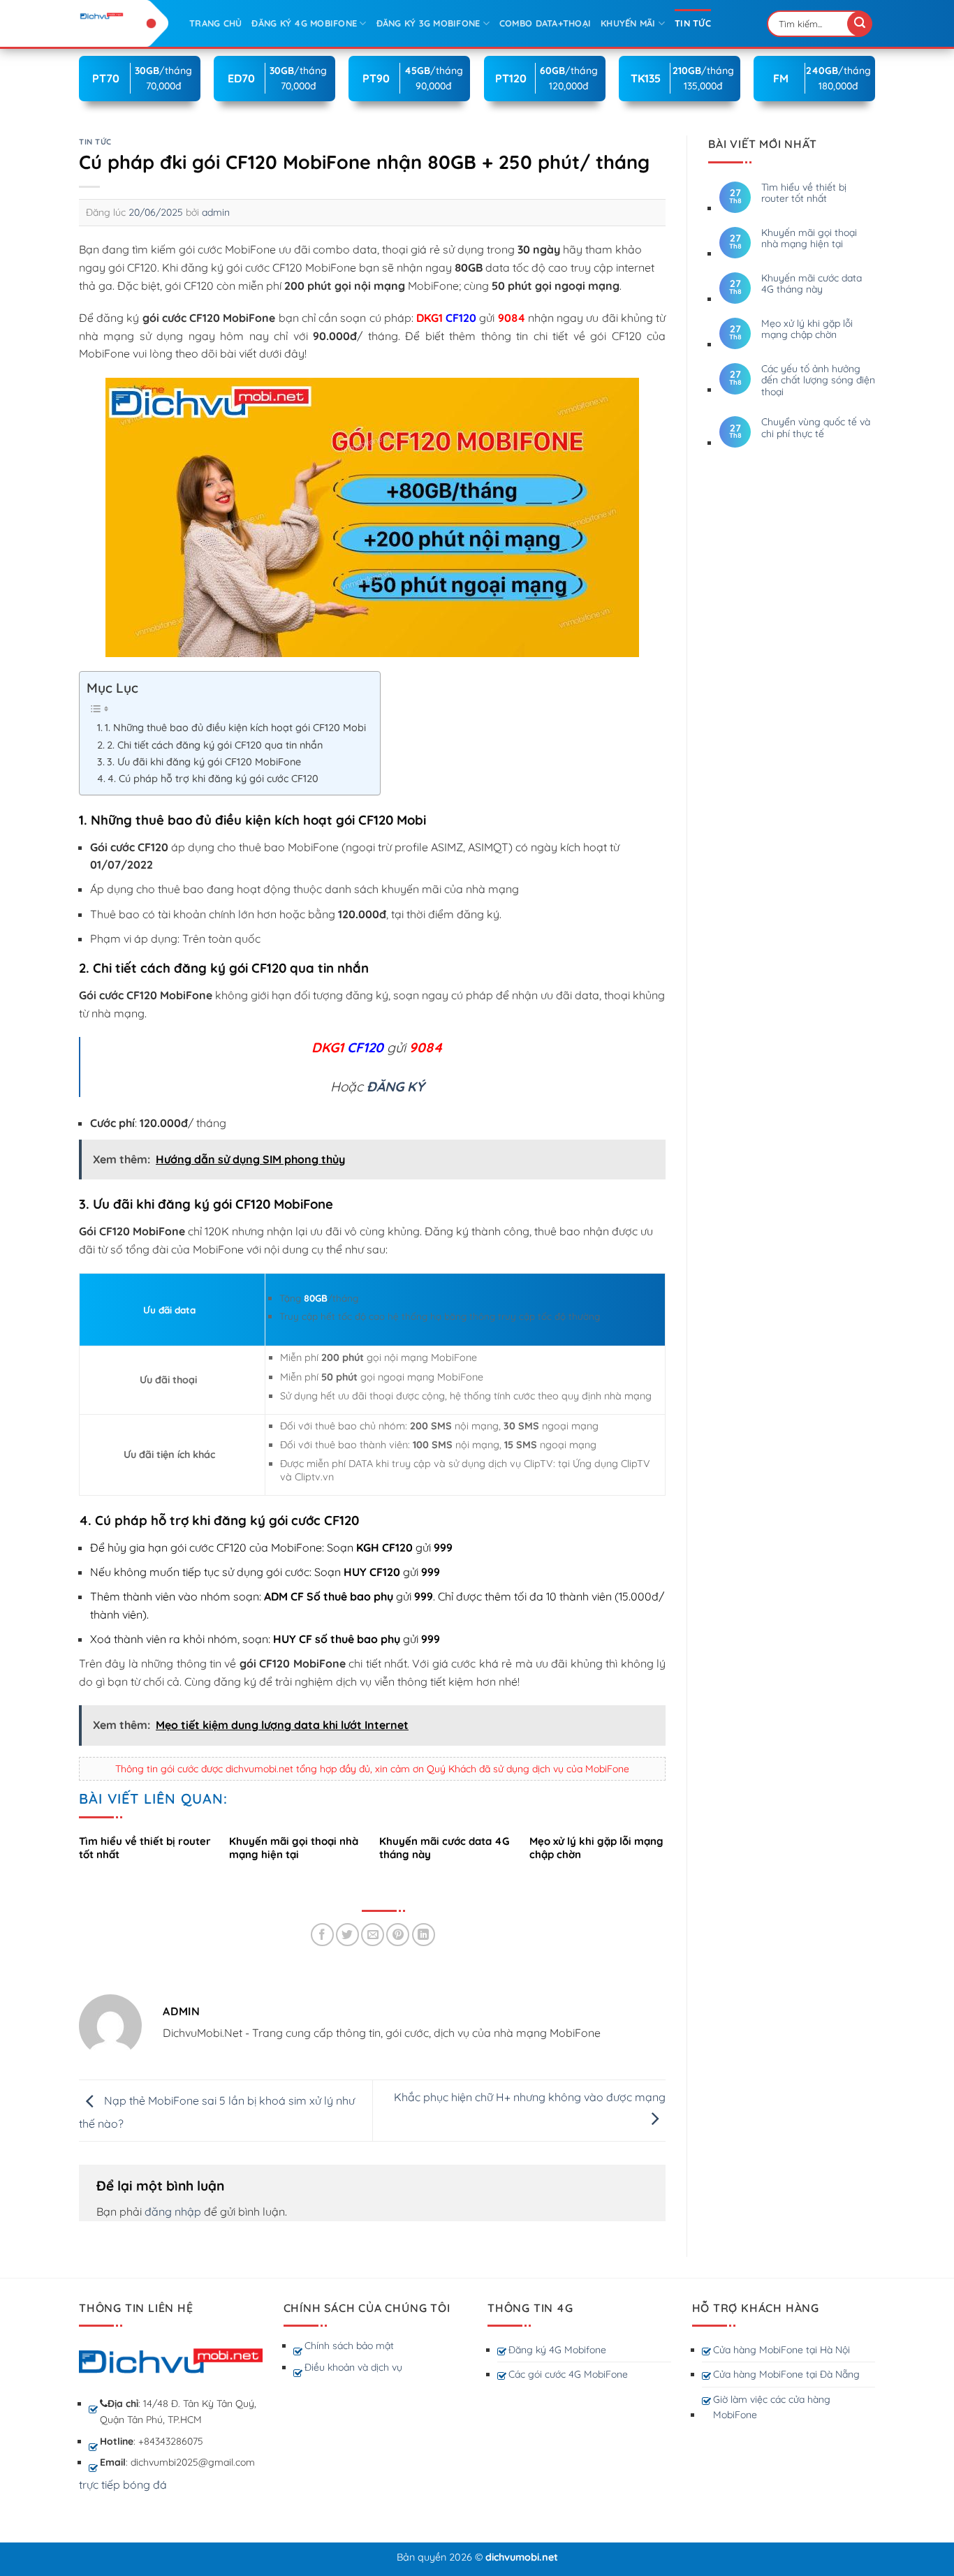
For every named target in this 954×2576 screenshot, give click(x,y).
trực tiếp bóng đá (123, 2485)
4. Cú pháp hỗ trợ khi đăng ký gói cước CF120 (213, 779)
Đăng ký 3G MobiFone (428, 23)
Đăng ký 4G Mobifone (557, 2350)
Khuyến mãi (628, 23)
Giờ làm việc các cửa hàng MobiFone (772, 2407)
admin (216, 212)
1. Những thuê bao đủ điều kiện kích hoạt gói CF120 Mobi (235, 728)
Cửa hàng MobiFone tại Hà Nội (781, 2350)
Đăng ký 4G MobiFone (304, 23)
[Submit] (860, 24)
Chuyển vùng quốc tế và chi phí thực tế (816, 428)
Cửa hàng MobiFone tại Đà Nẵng (786, 2374)
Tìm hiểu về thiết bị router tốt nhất (804, 193)
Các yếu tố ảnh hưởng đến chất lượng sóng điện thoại (818, 381)
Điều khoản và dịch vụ (353, 2367)
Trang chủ (215, 23)
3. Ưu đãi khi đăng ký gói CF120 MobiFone (205, 762)
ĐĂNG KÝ (395, 1087)
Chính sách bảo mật (349, 2346)
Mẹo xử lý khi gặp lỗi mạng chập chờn (807, 330)
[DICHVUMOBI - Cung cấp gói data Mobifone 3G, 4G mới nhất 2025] (124, 16)
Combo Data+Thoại (545, 23)
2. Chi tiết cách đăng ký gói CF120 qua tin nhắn (215, 745)
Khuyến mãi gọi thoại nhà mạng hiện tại (809, 239)
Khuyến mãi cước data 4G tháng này (812, 284)
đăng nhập (173, 2211)
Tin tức (693, 23)
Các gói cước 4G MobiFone (568, 2374)
